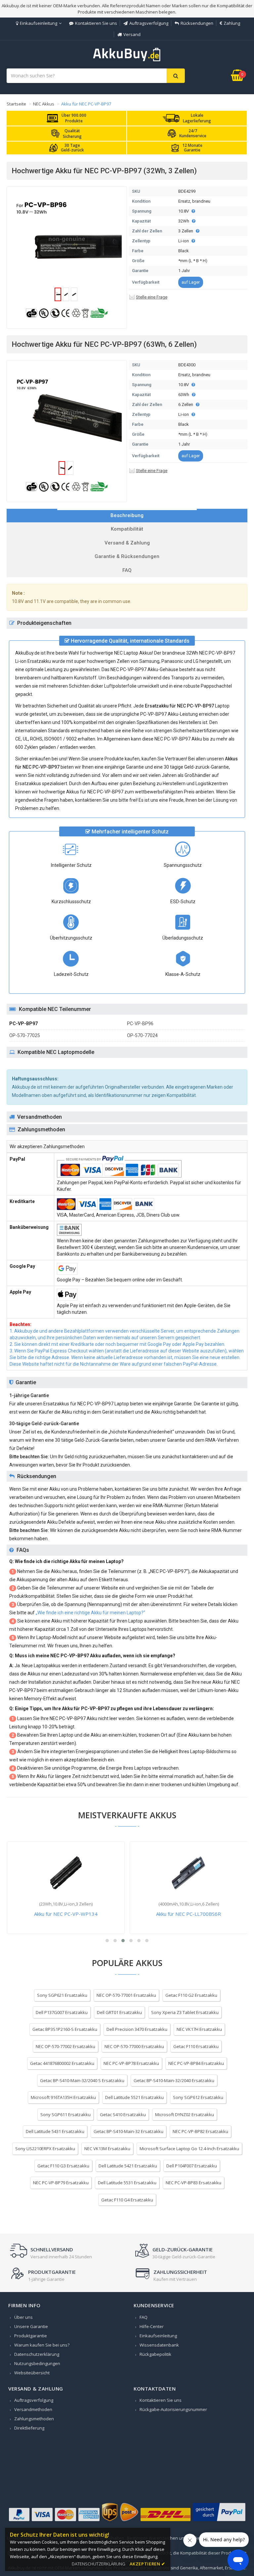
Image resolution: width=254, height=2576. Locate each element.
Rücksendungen (197, 23)
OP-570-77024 (142, 1035)
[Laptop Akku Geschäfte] (127, 60)
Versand (132, 34)
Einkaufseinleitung (39, 23)
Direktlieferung (29, 2428)
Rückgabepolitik (155, 2354)
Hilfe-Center (152, 2326)
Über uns (23, 2317)
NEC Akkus (44, 104)
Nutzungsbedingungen (37, 2363)
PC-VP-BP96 (140, 1024)
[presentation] (127, 516)
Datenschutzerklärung (37, 2354)
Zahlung (232, 23)
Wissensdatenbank (159, 2345)
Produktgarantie (31, 2336)
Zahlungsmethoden (34, 2419)
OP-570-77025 (25, 1035)
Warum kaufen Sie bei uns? (42, 2345)
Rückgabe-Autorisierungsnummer (173, 2409)
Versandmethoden (33, 2409)
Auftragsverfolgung (149, 23)
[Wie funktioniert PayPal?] (219, 2521)
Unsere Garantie (31, 2326)
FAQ (144, 2317)
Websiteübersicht (32, 2373)
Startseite (16, 104)
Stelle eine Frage (152, 297)
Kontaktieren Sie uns (96, 23)
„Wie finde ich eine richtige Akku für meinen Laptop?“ (90, 1613)
